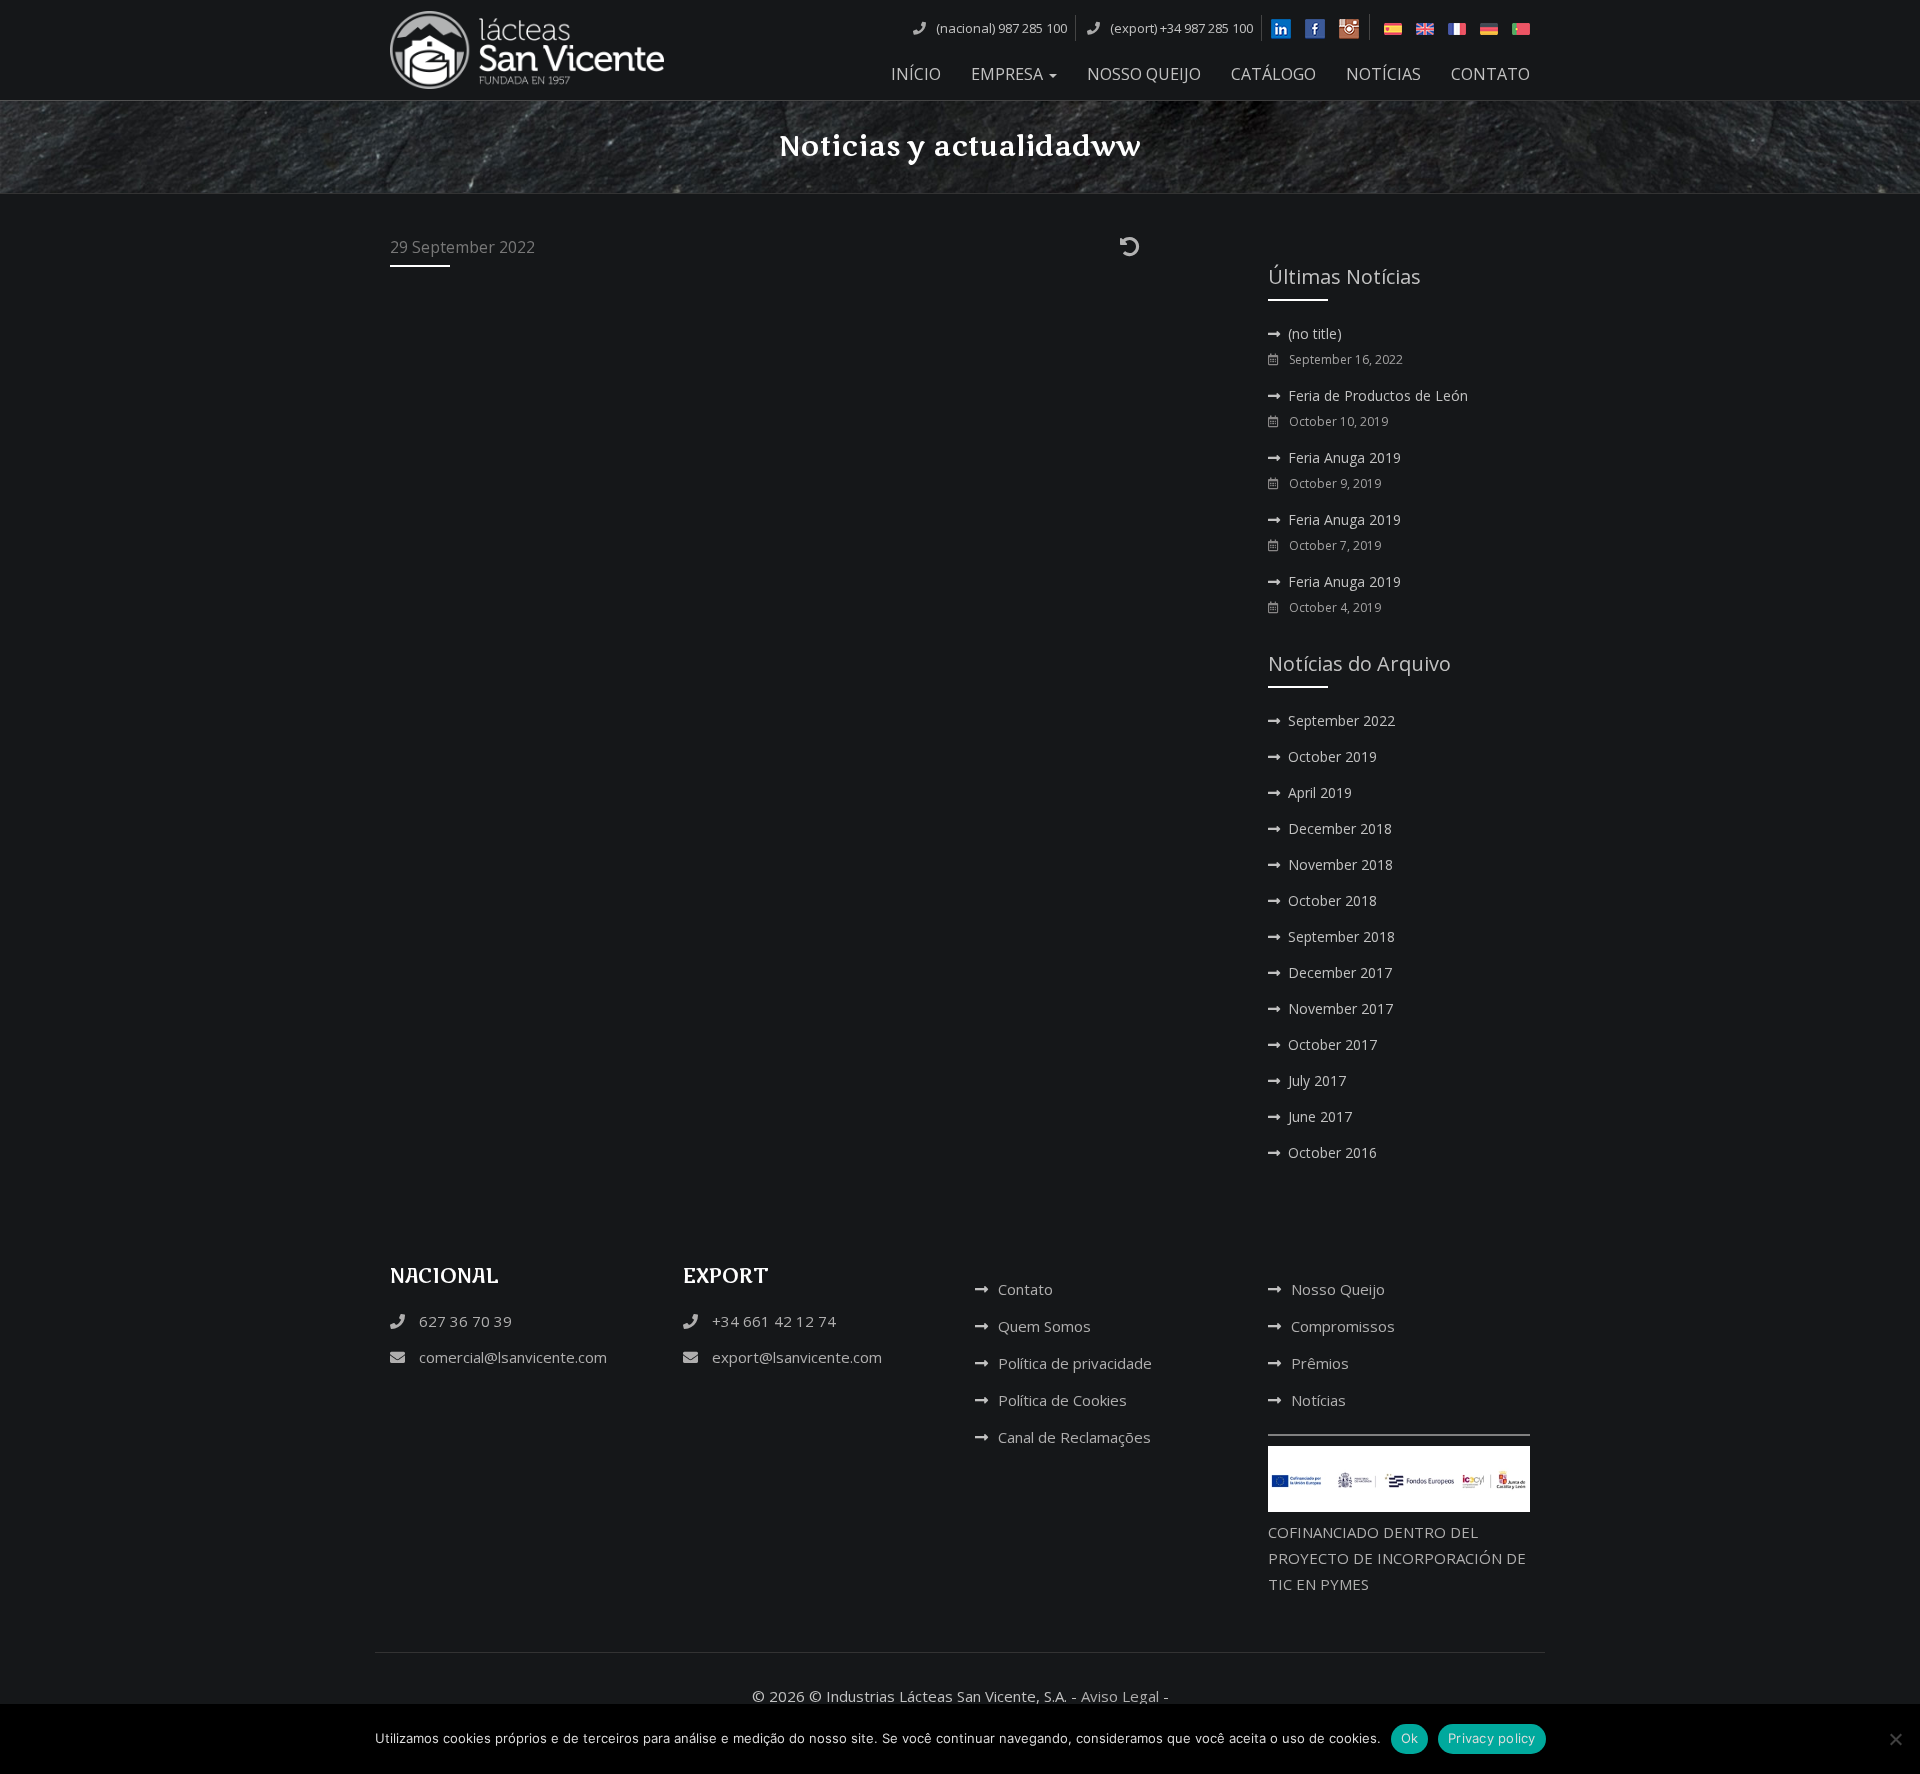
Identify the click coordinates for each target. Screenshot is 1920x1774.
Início (916, 74)
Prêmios (1320, 1363)
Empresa (1009, 74)
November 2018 (1340, 864)
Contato (1490, 74)
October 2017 (1332, 1044)
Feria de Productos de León (1378, 395)
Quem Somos (1044, 1326)
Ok (1410, 1738)
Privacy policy (1492, 1738)
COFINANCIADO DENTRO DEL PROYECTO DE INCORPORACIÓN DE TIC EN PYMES (1397, 1558)
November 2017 (1340, 1008)
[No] (1895, 1739)
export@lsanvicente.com (795, 1357)
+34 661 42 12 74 (772, 1321)
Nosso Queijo (1144, 74)
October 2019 (1332, 756)
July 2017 (1317, 1080)
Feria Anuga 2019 (1344, 457)
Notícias (1383, 74)
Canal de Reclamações (1074, 1437)
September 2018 (1341, 936)
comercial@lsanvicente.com (511, 1357)
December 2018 (1340, 828)
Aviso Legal (1120, 1696)
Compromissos (1343, 1326)
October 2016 (1332, 1152)
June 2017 (1320, 1116)
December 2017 (1340, 972)
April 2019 (1320, 792)
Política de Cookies (1062, 1400)
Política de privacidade (1075, 1363)
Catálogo (1273, 74)
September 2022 (1341, 720)
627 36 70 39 (463, 1321)
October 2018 (1332, 900)
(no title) (1315, 333)
